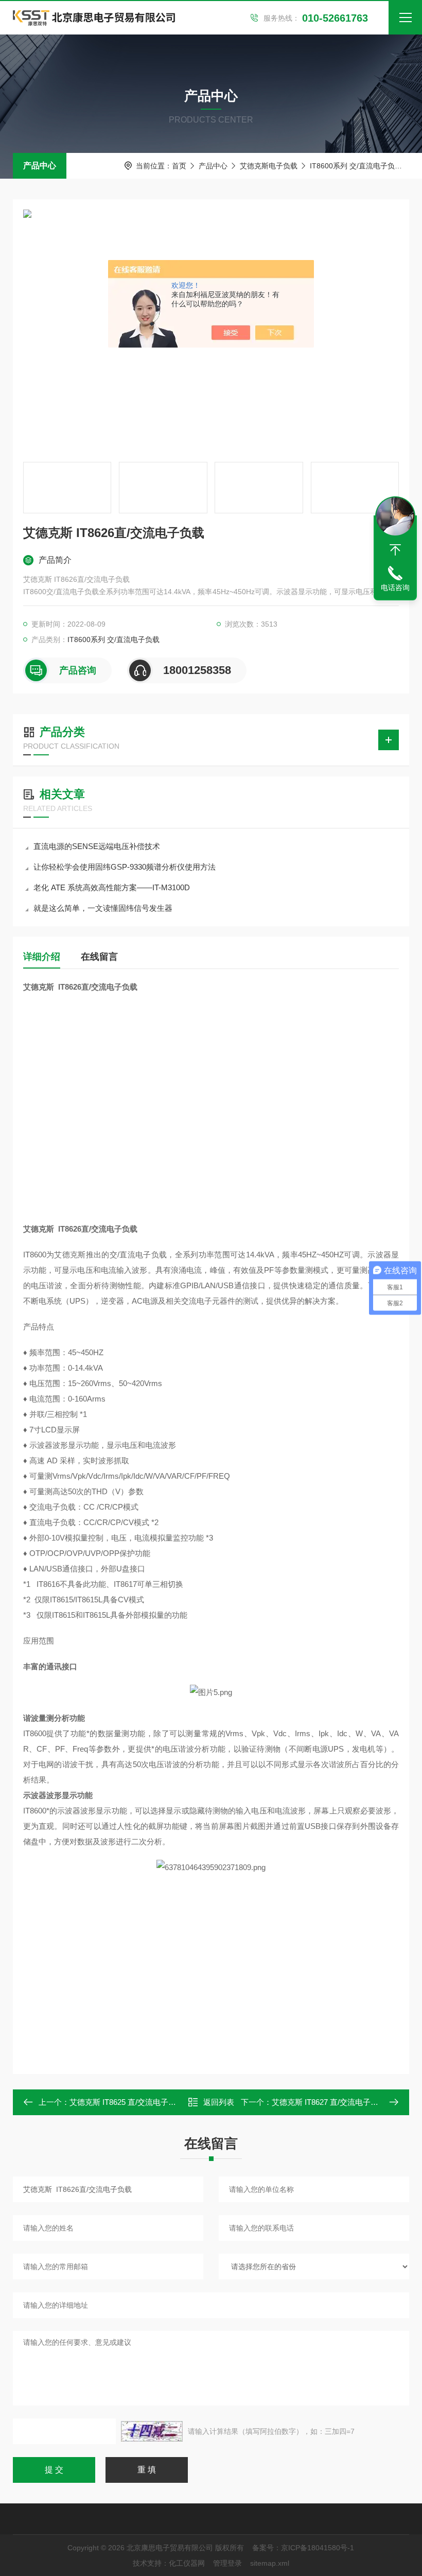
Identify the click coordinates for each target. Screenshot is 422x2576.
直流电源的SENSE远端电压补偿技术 (97, 846)
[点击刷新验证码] (152, 2431)
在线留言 (99, 957)
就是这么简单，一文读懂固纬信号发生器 (103, 908)
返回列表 (219, 2102)
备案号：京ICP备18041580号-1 (303, 2548)
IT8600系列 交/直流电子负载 (356, 166)
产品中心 (40, 166)
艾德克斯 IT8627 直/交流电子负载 (329, 2102)
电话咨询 (395, 587)
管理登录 (227, 2563)
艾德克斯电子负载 (269, 166)
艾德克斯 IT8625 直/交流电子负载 (127, 2102)
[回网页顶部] (395, 550)
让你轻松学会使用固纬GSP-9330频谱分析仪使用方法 (125, 867)
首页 (179, 166)
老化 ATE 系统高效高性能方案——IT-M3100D (112, 887)
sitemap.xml (270, 2563)
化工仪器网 (187, 2563)
